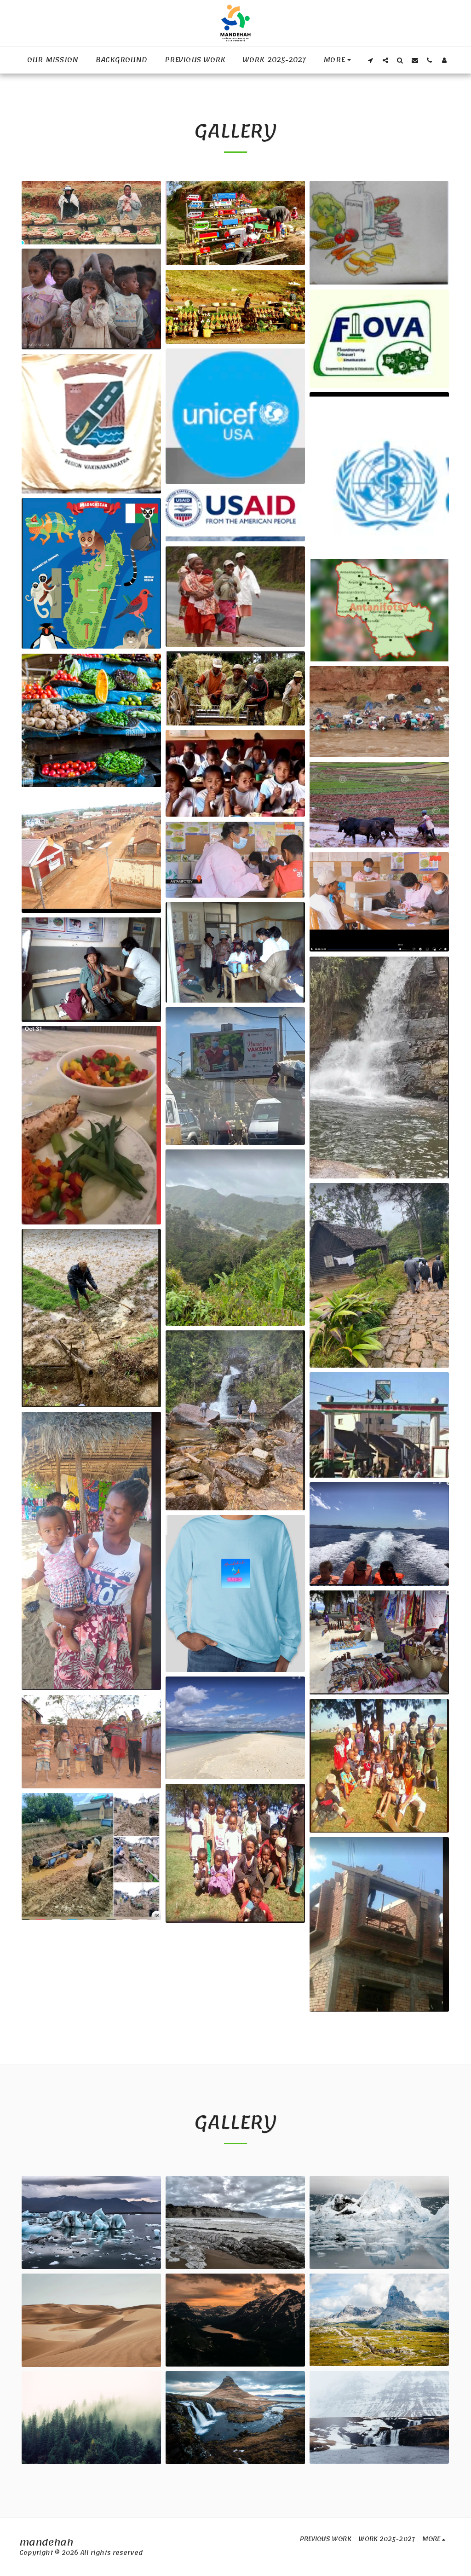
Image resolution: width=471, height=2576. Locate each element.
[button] (371, 60)
